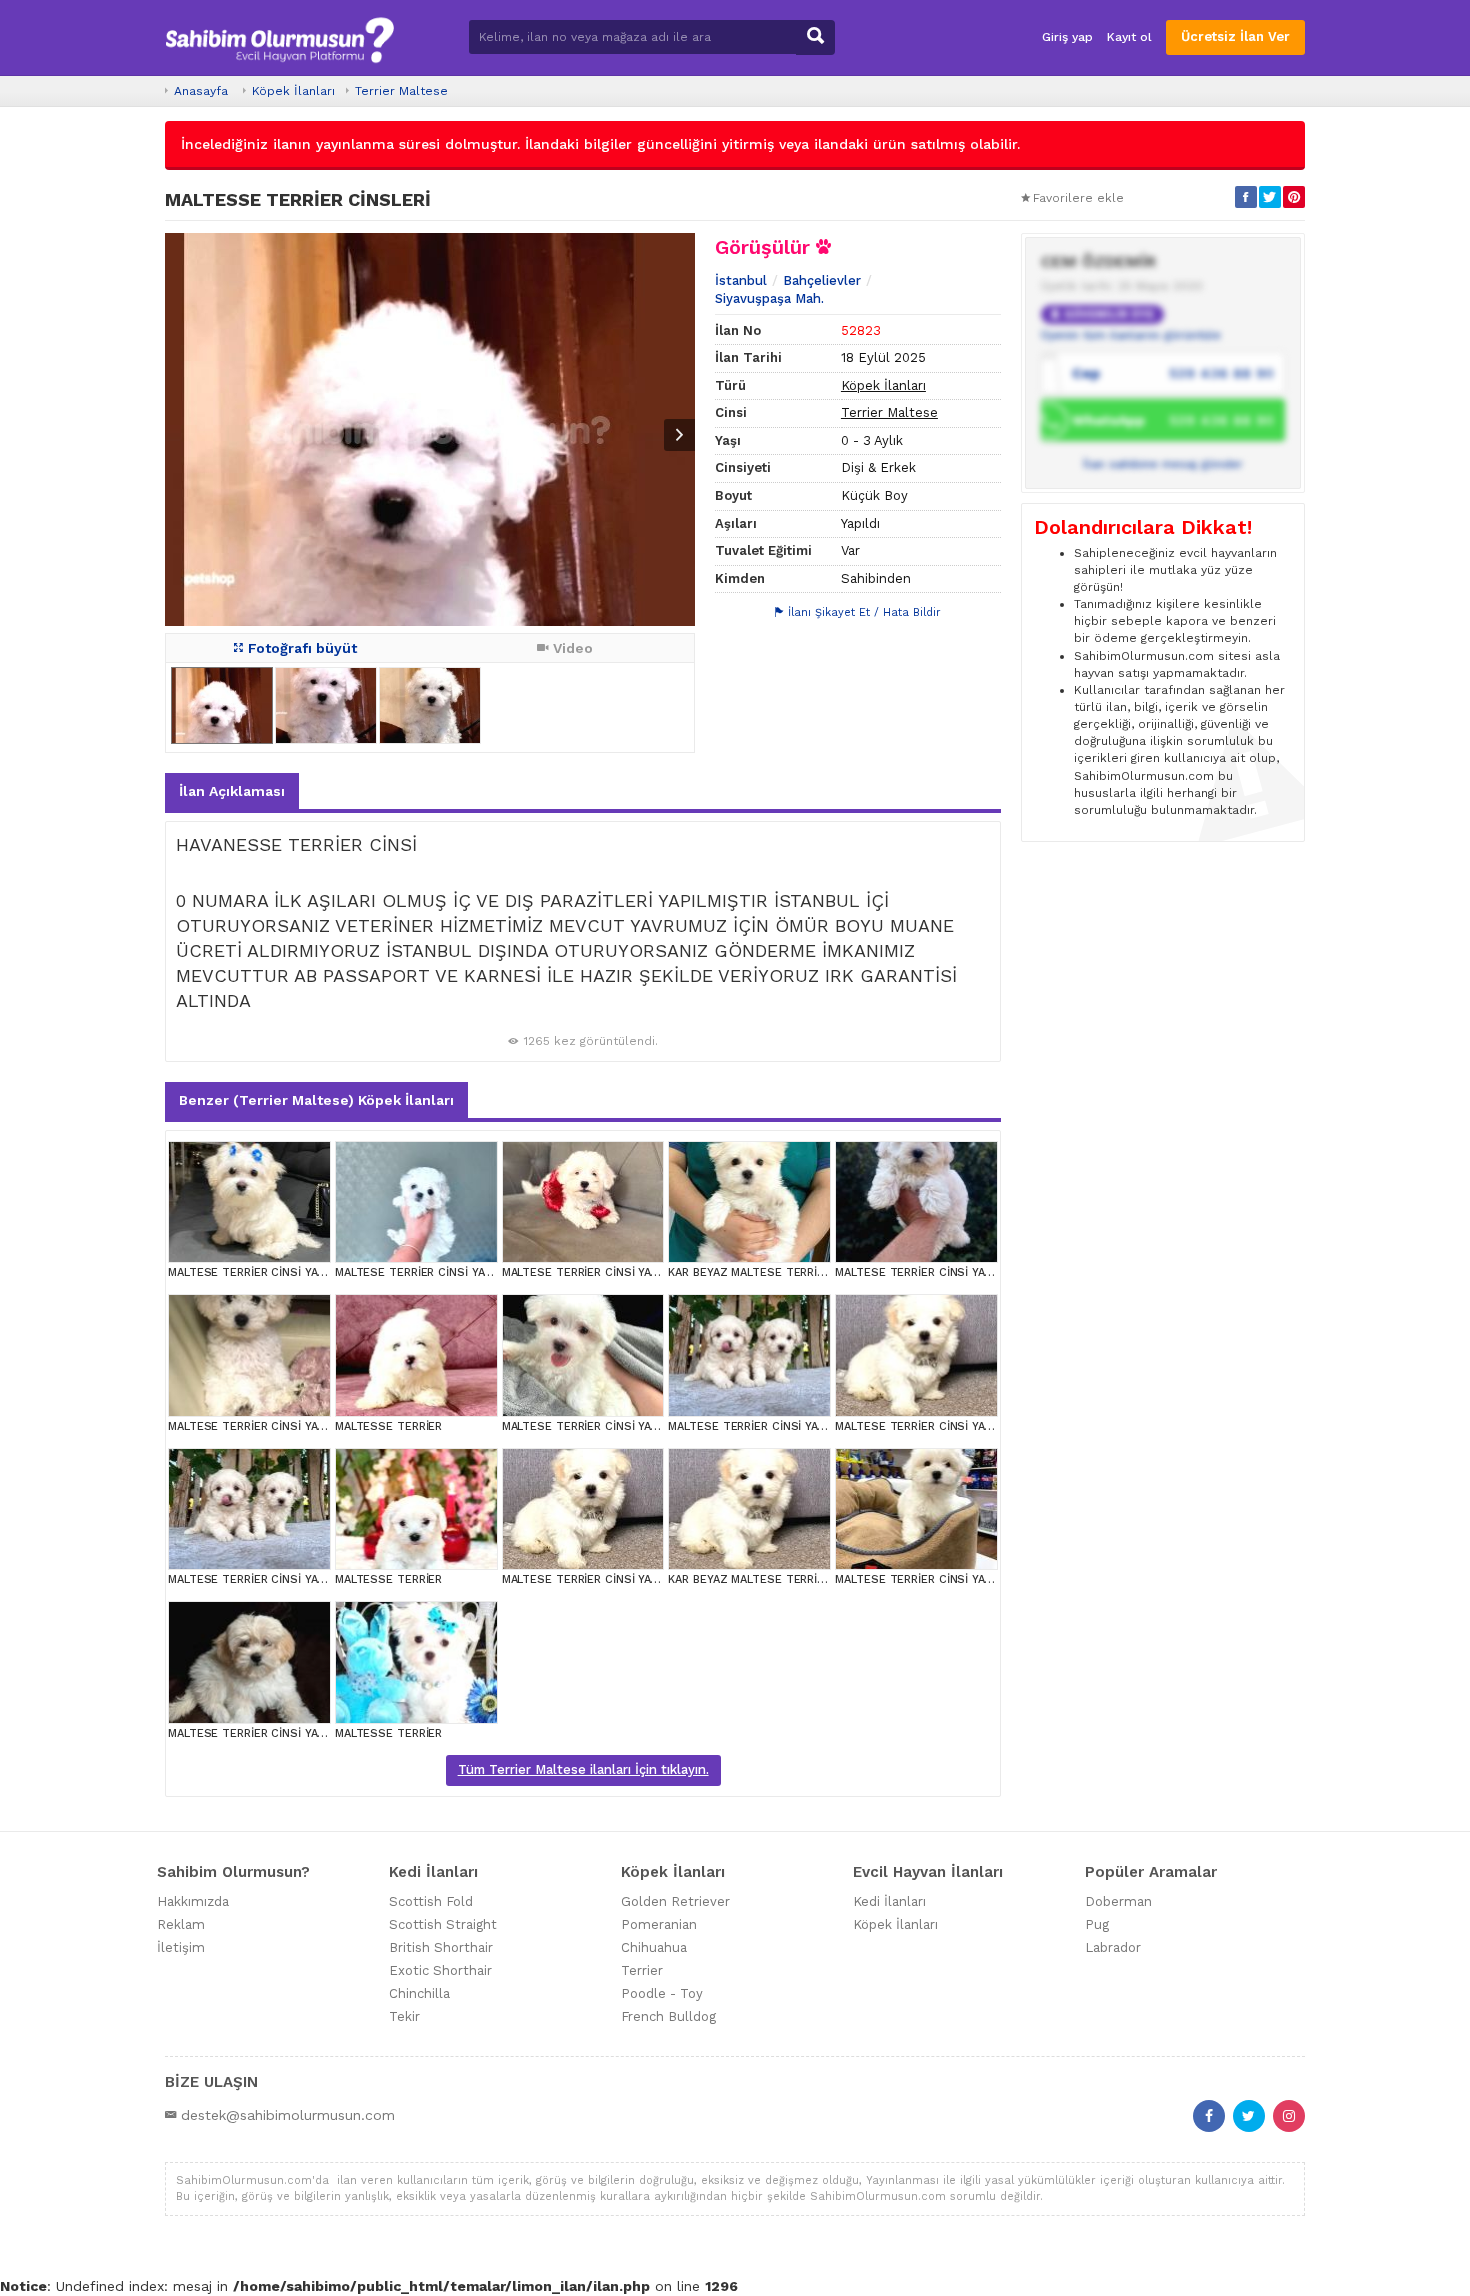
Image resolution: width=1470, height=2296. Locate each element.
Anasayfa (201, 91)
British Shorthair (441, 1947)
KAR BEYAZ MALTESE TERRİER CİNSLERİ (776, 1272)
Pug (1097, 1924)
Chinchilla (419, 1993)
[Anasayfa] (279, 37)
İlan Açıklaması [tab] (232, 791)
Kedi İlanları (889, 1901)
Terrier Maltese (401, 91)
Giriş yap (1067, 37)
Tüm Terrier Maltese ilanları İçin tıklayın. (583, 1769)
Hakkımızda (193, 1901)
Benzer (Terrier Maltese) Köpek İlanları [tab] (316, 1100)
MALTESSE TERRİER (388, 1426)
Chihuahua (654, 1947)
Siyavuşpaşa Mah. (769, 298)
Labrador (1113, 1947)
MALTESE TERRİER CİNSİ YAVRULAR (263, 1272)
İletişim (181, 1947)
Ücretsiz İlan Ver (1235, 36)
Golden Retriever (675, 1901)
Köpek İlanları (293, 91)
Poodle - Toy (662, 1993)
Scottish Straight (443, 1924)
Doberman (1118, 1901)
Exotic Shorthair (440, 1970)
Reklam (181, 1924)
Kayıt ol (1129, 37)
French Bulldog (668, 2016)
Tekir (404, 2016)
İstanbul (741, 280)
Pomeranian (659, 1924)
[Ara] (815, 37)
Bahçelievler (822, 280)
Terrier (642, 1970)
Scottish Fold (431, 1901)
